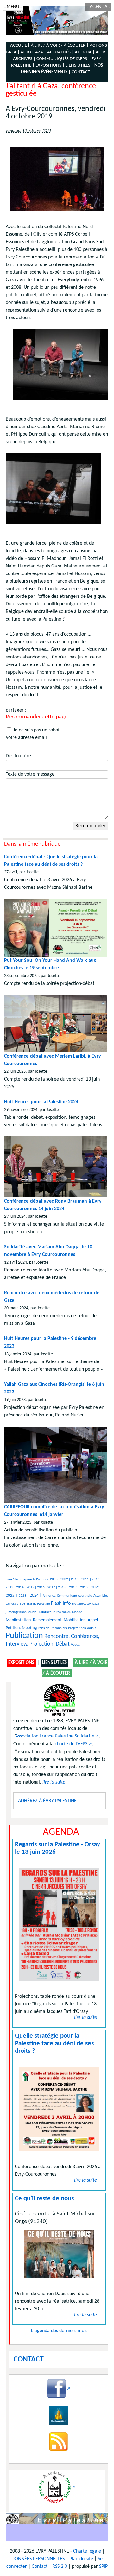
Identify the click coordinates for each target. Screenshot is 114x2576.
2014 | (21, 1588)
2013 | (11, 1588)
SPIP (103, 2567)
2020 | (85, 1588)
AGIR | (102, 52)
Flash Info (61, 1603)
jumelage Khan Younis (21, 1612)
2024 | (36, 1595)
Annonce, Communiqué (60, 1596)
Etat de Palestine (38, 1604)
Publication (24, 1636)
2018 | (63, 1588)
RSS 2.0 (60, 2567)
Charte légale (87, 2551)
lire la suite (85, 2018)
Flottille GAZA (81, 1604)
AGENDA (98, 7)
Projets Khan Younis (82, 1628)
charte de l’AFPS (71, 1744)
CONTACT (81, 72)
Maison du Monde (69, 1612)
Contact (40, 2567)
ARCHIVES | (24, 59)
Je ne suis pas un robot (36, 730)
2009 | (66, 1579)
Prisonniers (59, 1628)
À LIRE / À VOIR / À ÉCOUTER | (60, 46)
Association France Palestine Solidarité (55, 1736)
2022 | (12, 1595)
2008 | (55, 1579)
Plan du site (81, 2559)
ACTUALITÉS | (60, 52)
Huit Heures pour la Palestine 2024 (41, 1102)
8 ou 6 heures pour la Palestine (27, 1579)
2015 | (32, 1588)
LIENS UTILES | (79, 66)
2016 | (42, 1588)
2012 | (97, 1579)
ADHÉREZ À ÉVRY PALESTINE (47, 1801)
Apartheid (85, 1596)
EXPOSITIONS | (50, 66)
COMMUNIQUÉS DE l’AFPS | (63, 59)
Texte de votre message (30, 774)
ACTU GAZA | (33, 52)
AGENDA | (85, 52)
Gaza (95, 1604)
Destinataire (18, 756)
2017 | (53, 1588)
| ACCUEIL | (18, 46)
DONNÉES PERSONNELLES (38, 2559)
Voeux (75, 1645)
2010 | (76, 1579)
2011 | (87, 1579)
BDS (22, 1604)
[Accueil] (57, 20)
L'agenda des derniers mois (59, 2331)
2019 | (74, 1588)
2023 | (24, 1596)
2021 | (97, 1587)
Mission (44, 1628)
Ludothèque (46, 1612)
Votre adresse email (26, 738)
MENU (13, 7)
